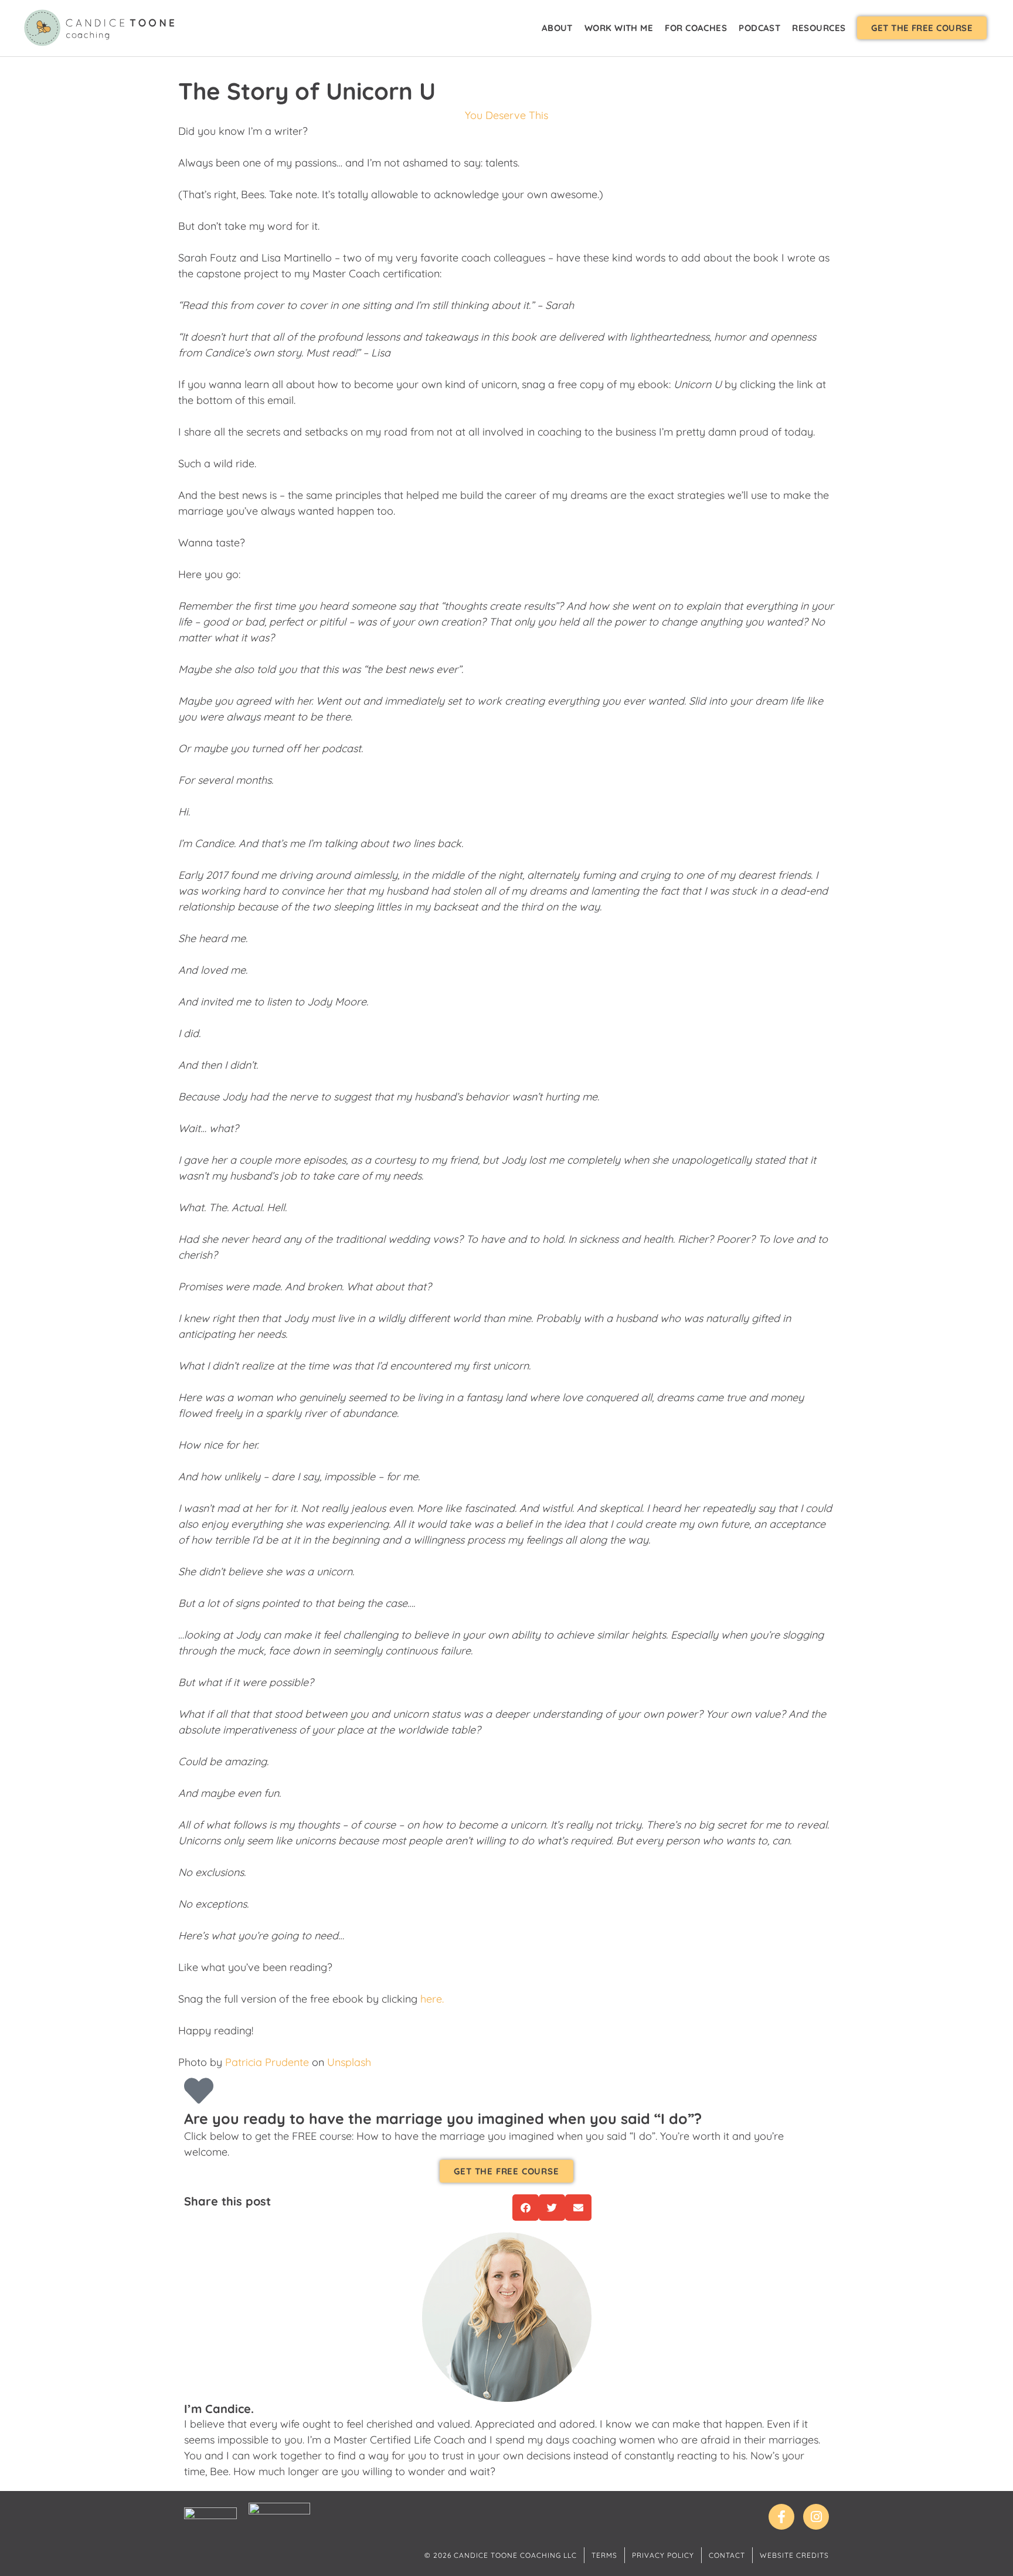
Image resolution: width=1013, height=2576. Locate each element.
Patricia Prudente (267, 2062)
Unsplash (349, 2062)
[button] (922, 28)
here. (432, 1999)
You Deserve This (506, 115)
